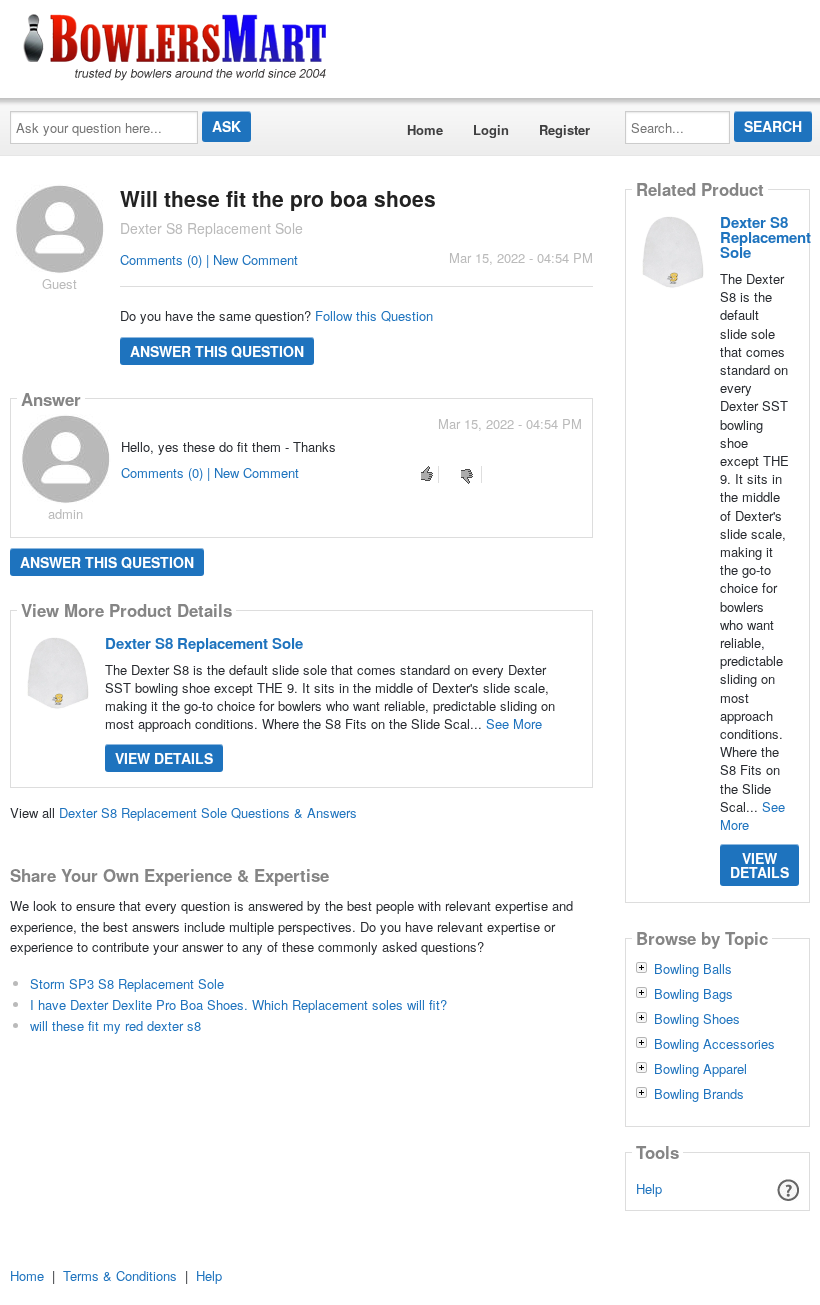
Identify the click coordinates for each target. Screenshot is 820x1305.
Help (649, 1188)
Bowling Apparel (700, 1069)
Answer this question (217, 351)
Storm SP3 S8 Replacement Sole (127, 983)
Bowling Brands (699, 1094)
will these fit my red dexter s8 (115, 1025)
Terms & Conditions (120, 1275)
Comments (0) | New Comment (209, 259)
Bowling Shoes (697, 1019)
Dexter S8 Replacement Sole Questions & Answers (208, 812)
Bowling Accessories (714, 1044)
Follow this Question (374, 315)
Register (564, 129)
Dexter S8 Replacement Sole (204, 643)
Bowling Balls (693, 969)
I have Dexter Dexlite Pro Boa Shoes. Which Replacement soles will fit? (238, 1004)
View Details (164, 758)
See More (514, 723)
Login (491, 129)
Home (425, 129)
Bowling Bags (693, 994)
